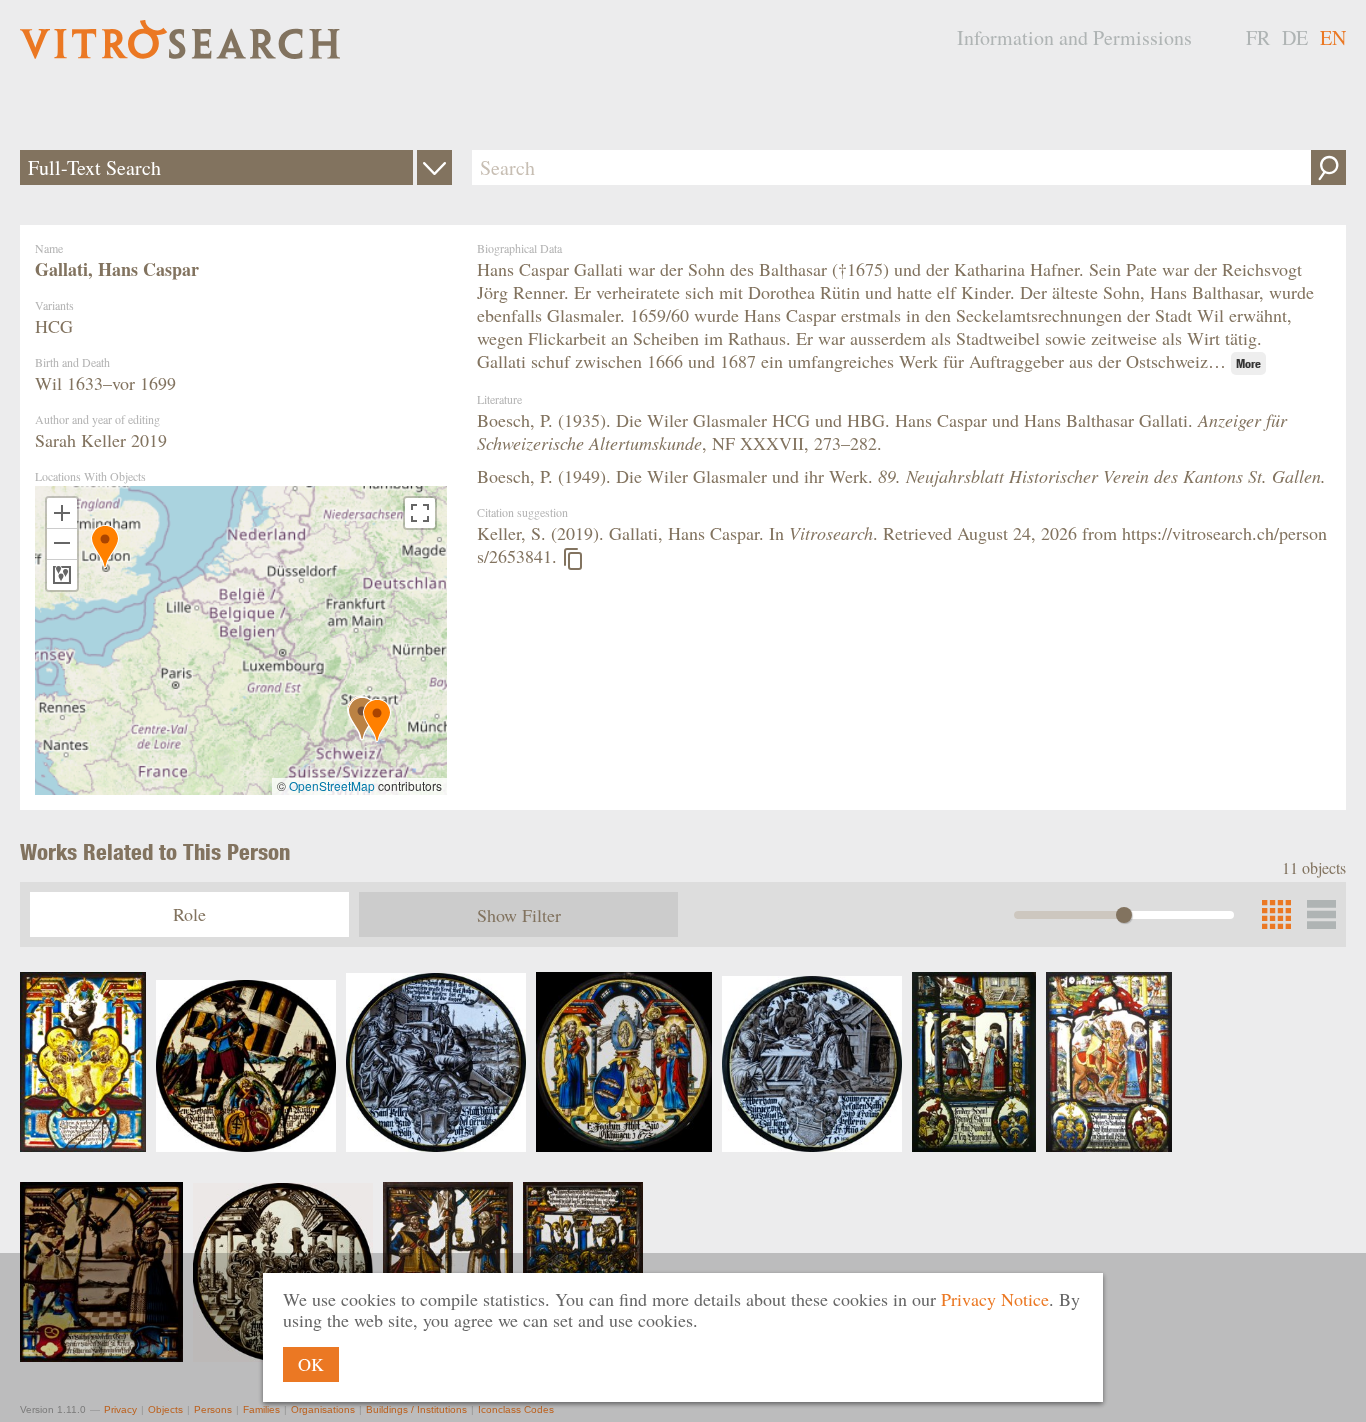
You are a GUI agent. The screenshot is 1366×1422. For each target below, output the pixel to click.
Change (434, 167)
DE (1295, 37)
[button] (105, 546)
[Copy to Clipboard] (573, 559)
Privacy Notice (995, 1299)
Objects (165, 1409)
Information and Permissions (1074, 37)
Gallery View (1321, 914)
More (1248, 363)
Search (1328, 167)
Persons (213, 1409)
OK (311, 1364)
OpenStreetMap (332, 785)
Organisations (323, 1409)
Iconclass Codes (516, 1409)
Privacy (120, 1409)
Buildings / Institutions (416, 1409)
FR (1258, 37)
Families (261, 1409)
